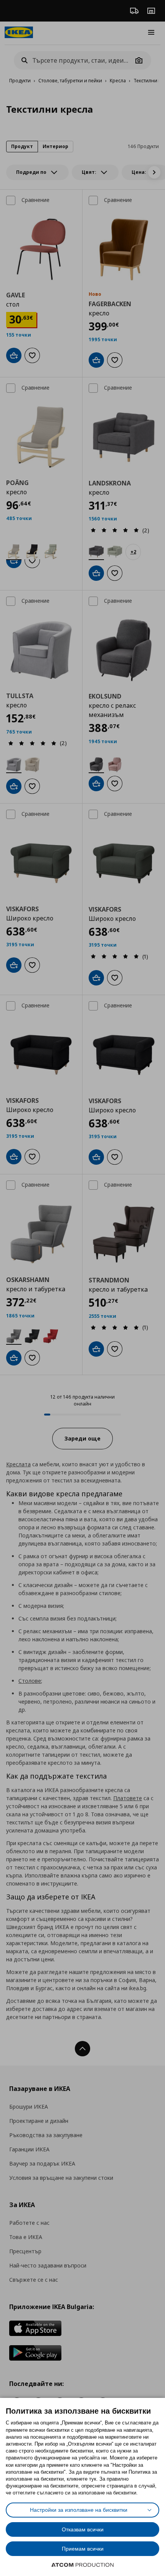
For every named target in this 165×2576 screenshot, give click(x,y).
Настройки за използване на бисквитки (79, 2510)
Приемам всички (83, 2549)
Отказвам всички (83, 2529)
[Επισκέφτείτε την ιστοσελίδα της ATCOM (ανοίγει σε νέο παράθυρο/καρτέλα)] (82, 2565)
